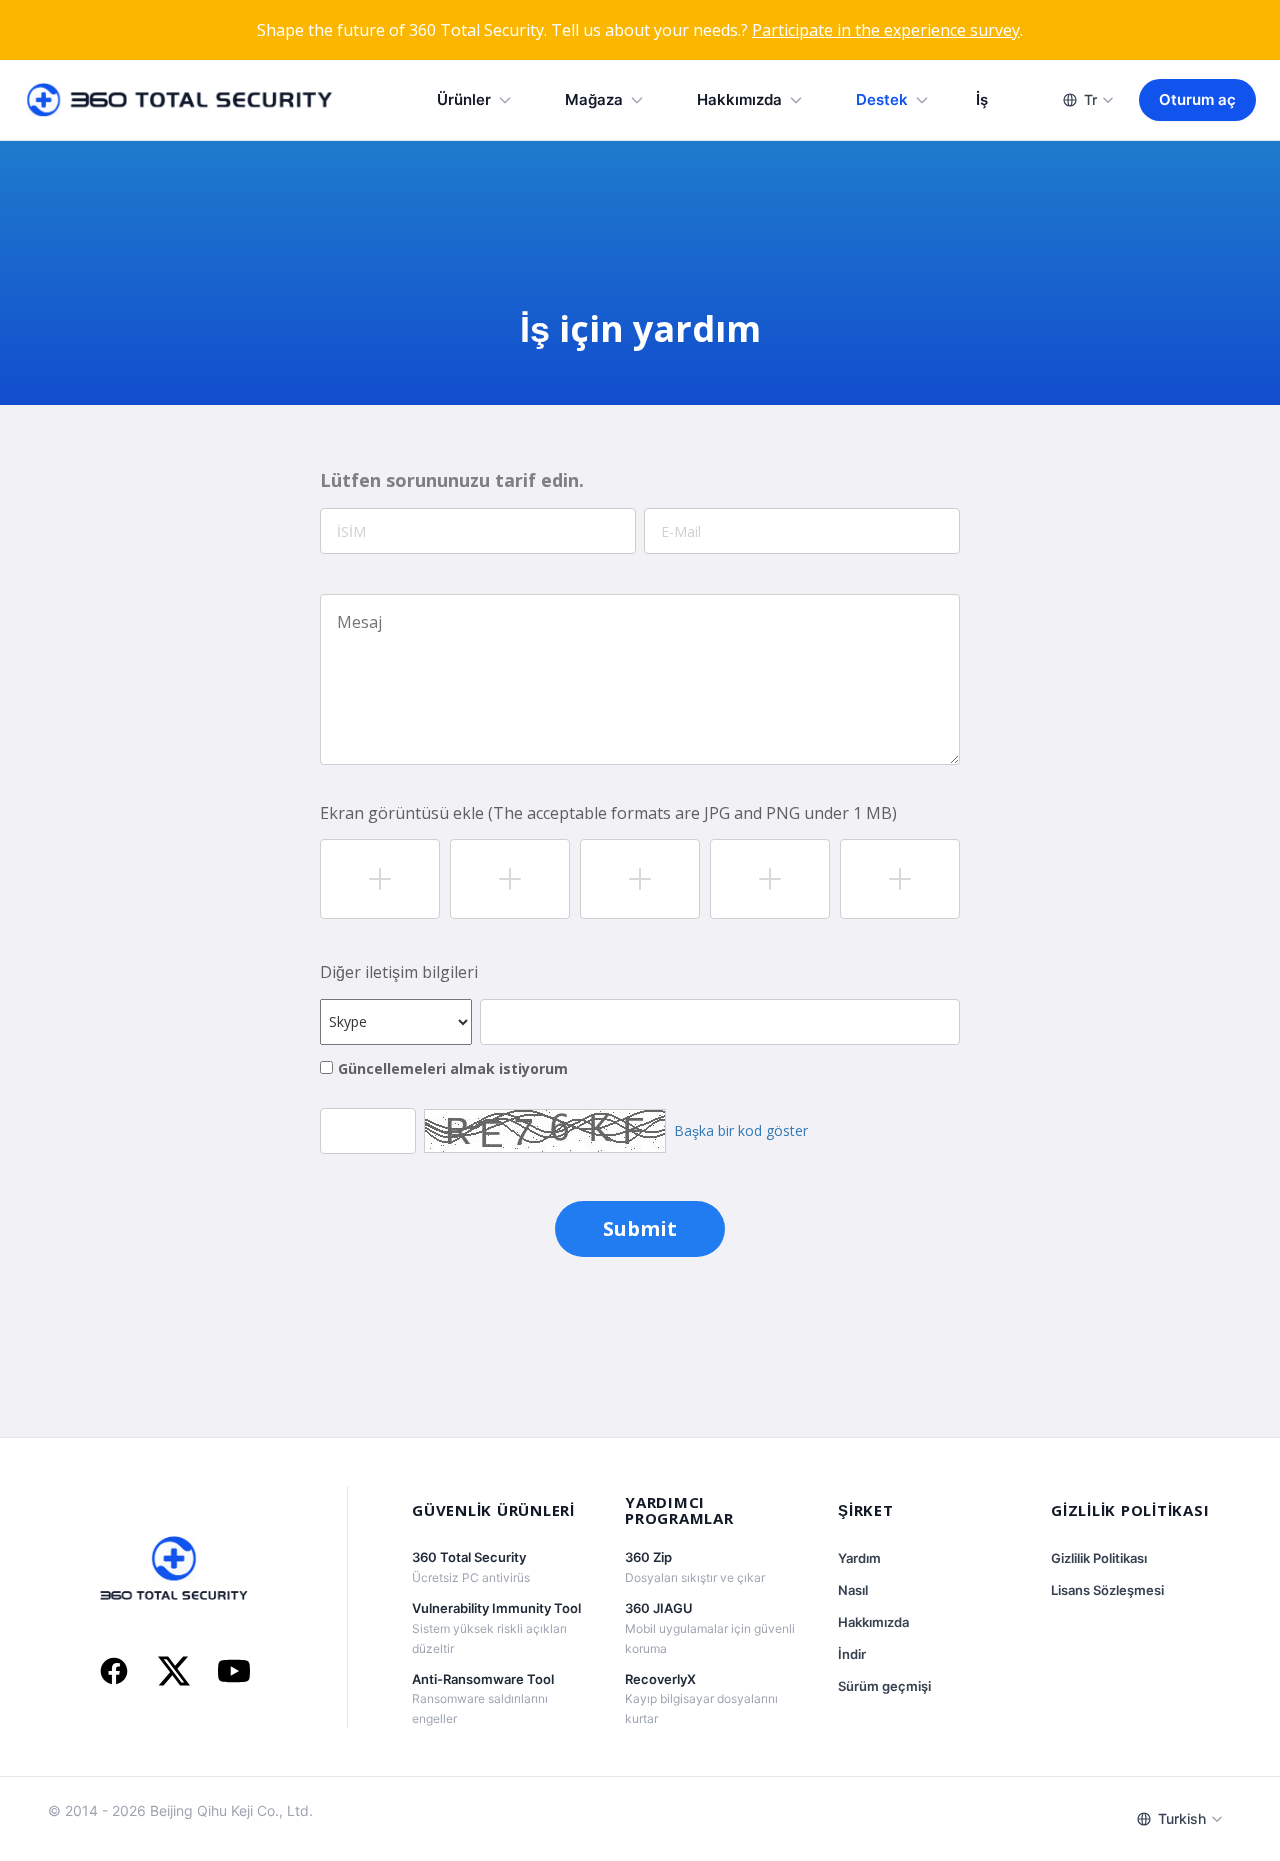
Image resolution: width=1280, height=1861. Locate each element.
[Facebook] (114, 1673)
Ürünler (464, 99)
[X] (174, 1673)
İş (982, 99)
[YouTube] (234, 1673)
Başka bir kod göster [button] (741, 1130)
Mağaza (594, 99)
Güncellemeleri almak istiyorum (453, 1068)
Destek (882, 99)
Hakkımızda (739, 99)
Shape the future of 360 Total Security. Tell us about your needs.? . (640, 30)
